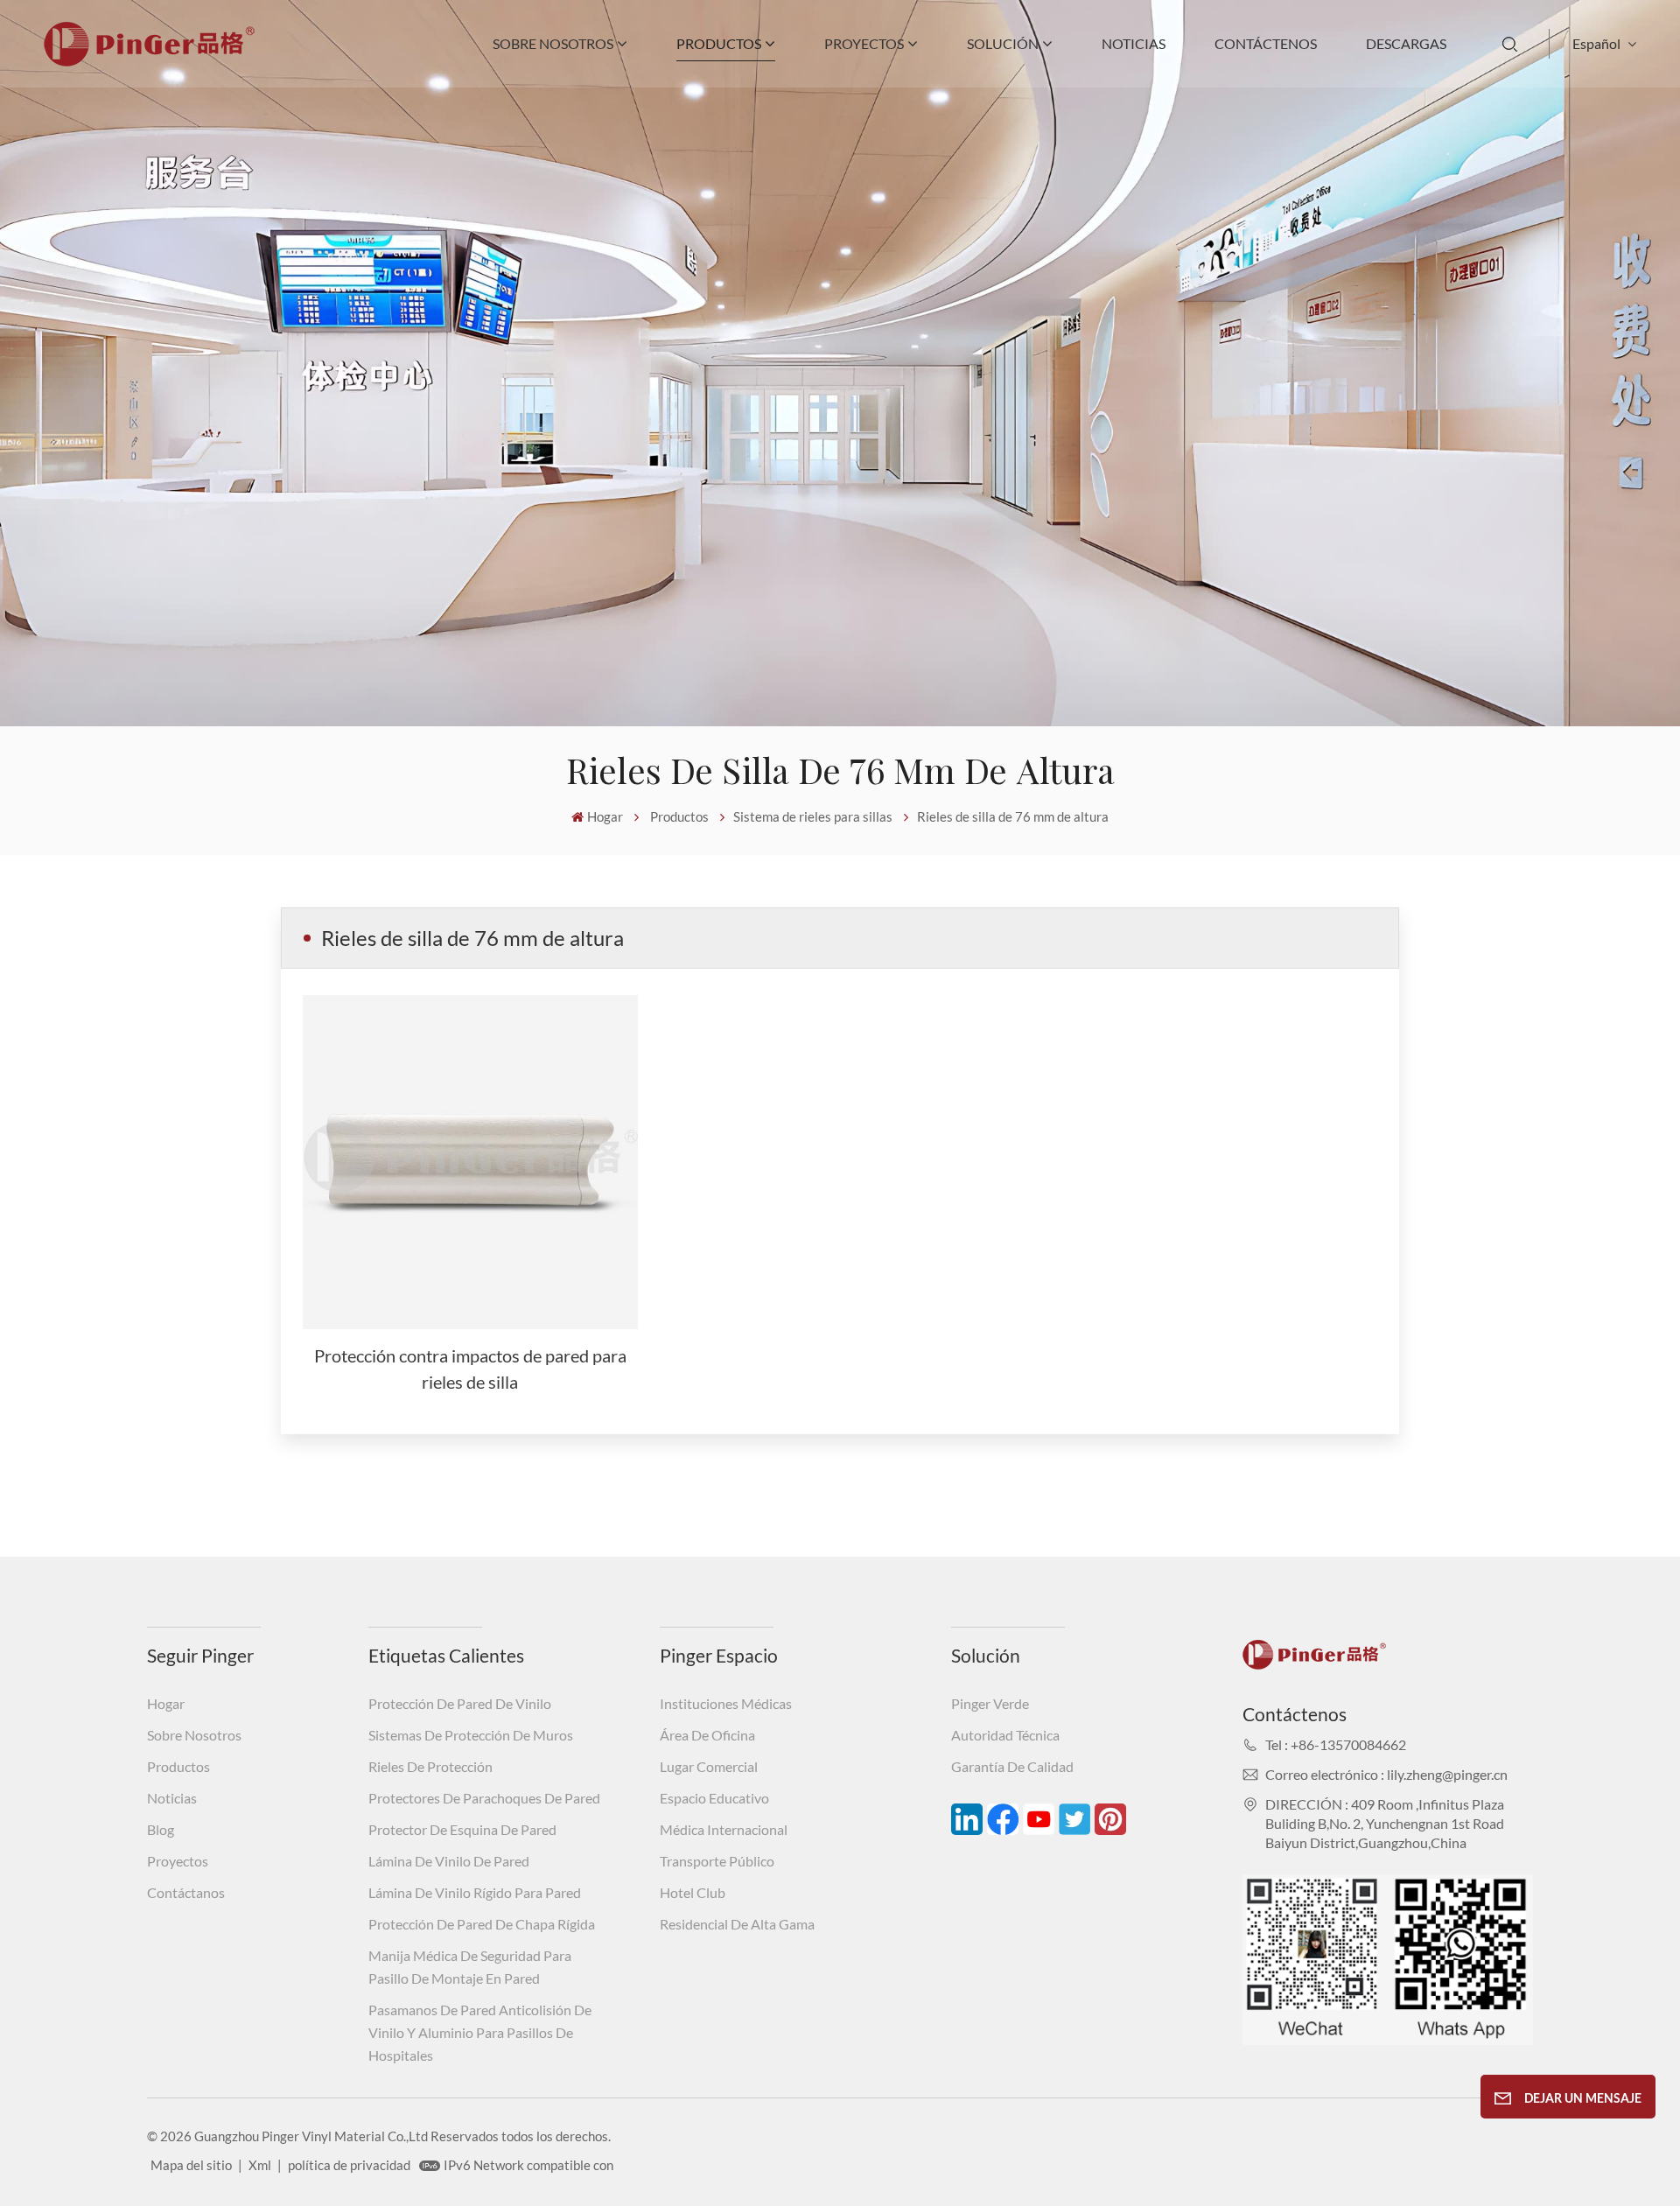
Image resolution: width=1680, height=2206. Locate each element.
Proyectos (864, 43)
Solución (1003, 43)
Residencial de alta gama (737, 1924)
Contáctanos (186, 1892)
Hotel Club (693, 1892)
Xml (260, 2165)
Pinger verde (990, 1703)
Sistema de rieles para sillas (813, 816)
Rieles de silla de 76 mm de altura (1013, 816)
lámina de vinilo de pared (449, 1861)
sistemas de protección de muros (471, 1735)
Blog (161, 1829)
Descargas (1406, 43)
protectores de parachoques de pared (484, 1798)
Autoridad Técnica (1005, 1735)
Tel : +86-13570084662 (1336, 1744)
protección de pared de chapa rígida (482, 1924)
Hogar (605, 816)
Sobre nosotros (553, 43)
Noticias (1134, 43)
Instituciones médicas (726, 1703)
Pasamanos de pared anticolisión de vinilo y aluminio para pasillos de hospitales (480, 2032)
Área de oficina (707, 1735)
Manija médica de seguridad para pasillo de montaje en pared (470, 1967)
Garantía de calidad (1012, 1766)
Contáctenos (1266, 43)
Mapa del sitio (191, 2165)
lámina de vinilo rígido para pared (475, 1892)
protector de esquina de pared (462, 1829)
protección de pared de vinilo (460, 1703)
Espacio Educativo (714, 1798)
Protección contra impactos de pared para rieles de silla (470, 1369)
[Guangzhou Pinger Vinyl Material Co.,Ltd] (149, 61)
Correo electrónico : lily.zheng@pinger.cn (1386, 1774)
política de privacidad (349, 2165)
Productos (719, 43)
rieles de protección (430, 1766)
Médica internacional (724, 1829)
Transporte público (717, 1861)
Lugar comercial (709, 1766)
